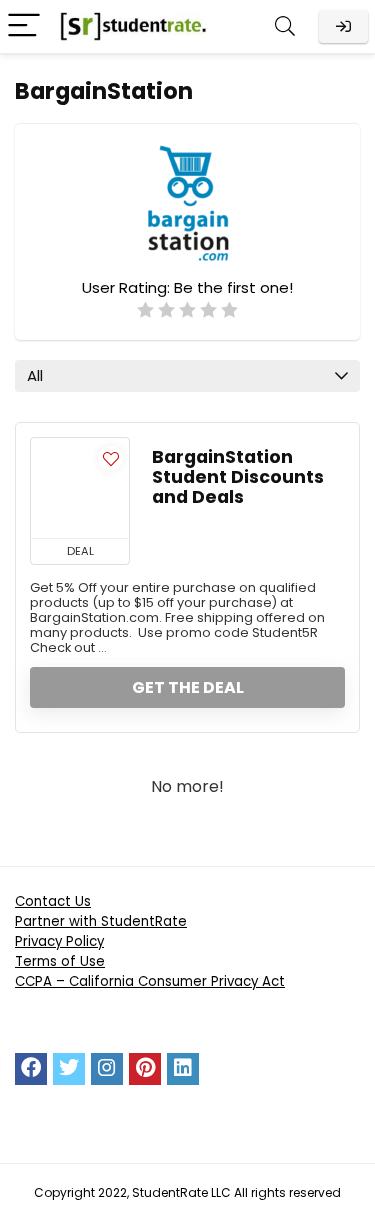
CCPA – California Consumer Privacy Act (150, 981)
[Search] (285, 26)
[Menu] (24, 26)
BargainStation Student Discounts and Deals (238, 477)
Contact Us (53, 901)
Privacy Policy (59, 941)
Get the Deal (188, 687)
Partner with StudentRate (101, 921)
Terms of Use (60, 961)
